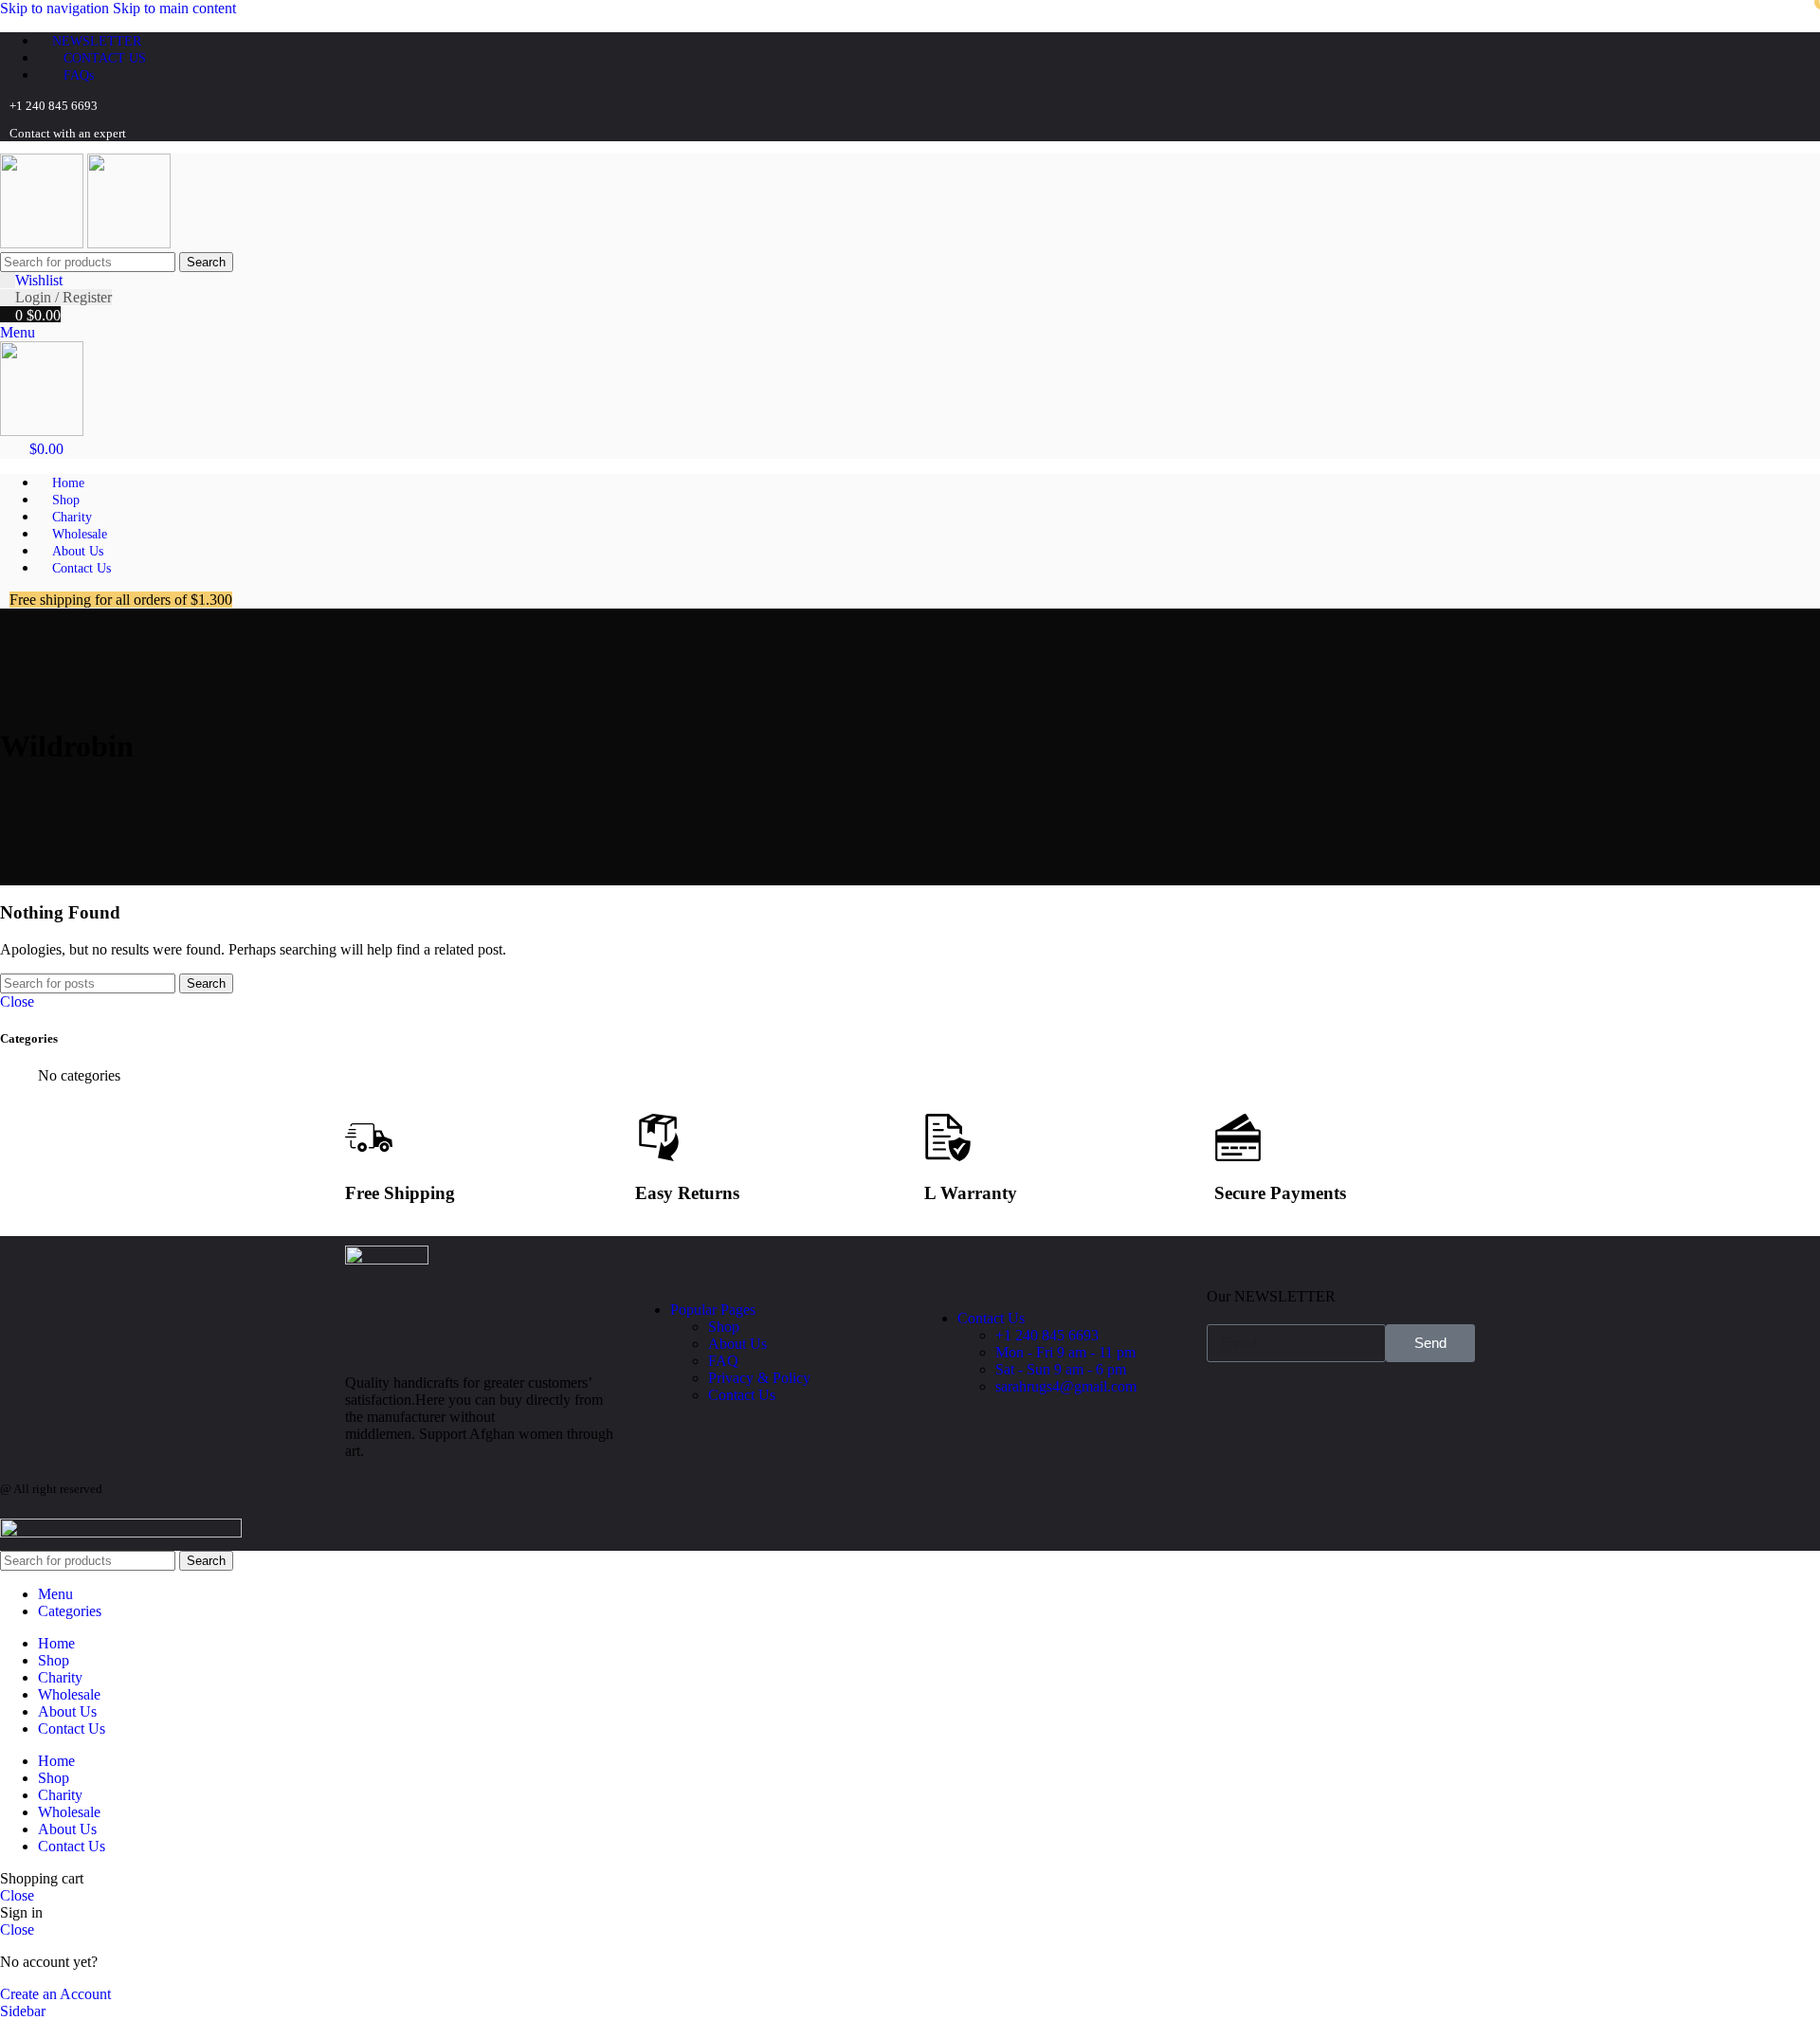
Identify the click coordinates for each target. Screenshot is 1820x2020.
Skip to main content (174, 8)
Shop (724, 1327)
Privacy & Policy (759, 1378)
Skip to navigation (56, 8)
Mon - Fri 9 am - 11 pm (1065, 1352)
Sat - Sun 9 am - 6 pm (1061, 1369)
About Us (737, 1344)
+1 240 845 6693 (1047, 1335)
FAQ (723, 1361)
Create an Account (55, 1994)
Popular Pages (713, 1310)
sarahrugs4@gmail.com (1066, 1386)
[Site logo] (44, 243)
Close (17, 1001)
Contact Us (742, 1395)
